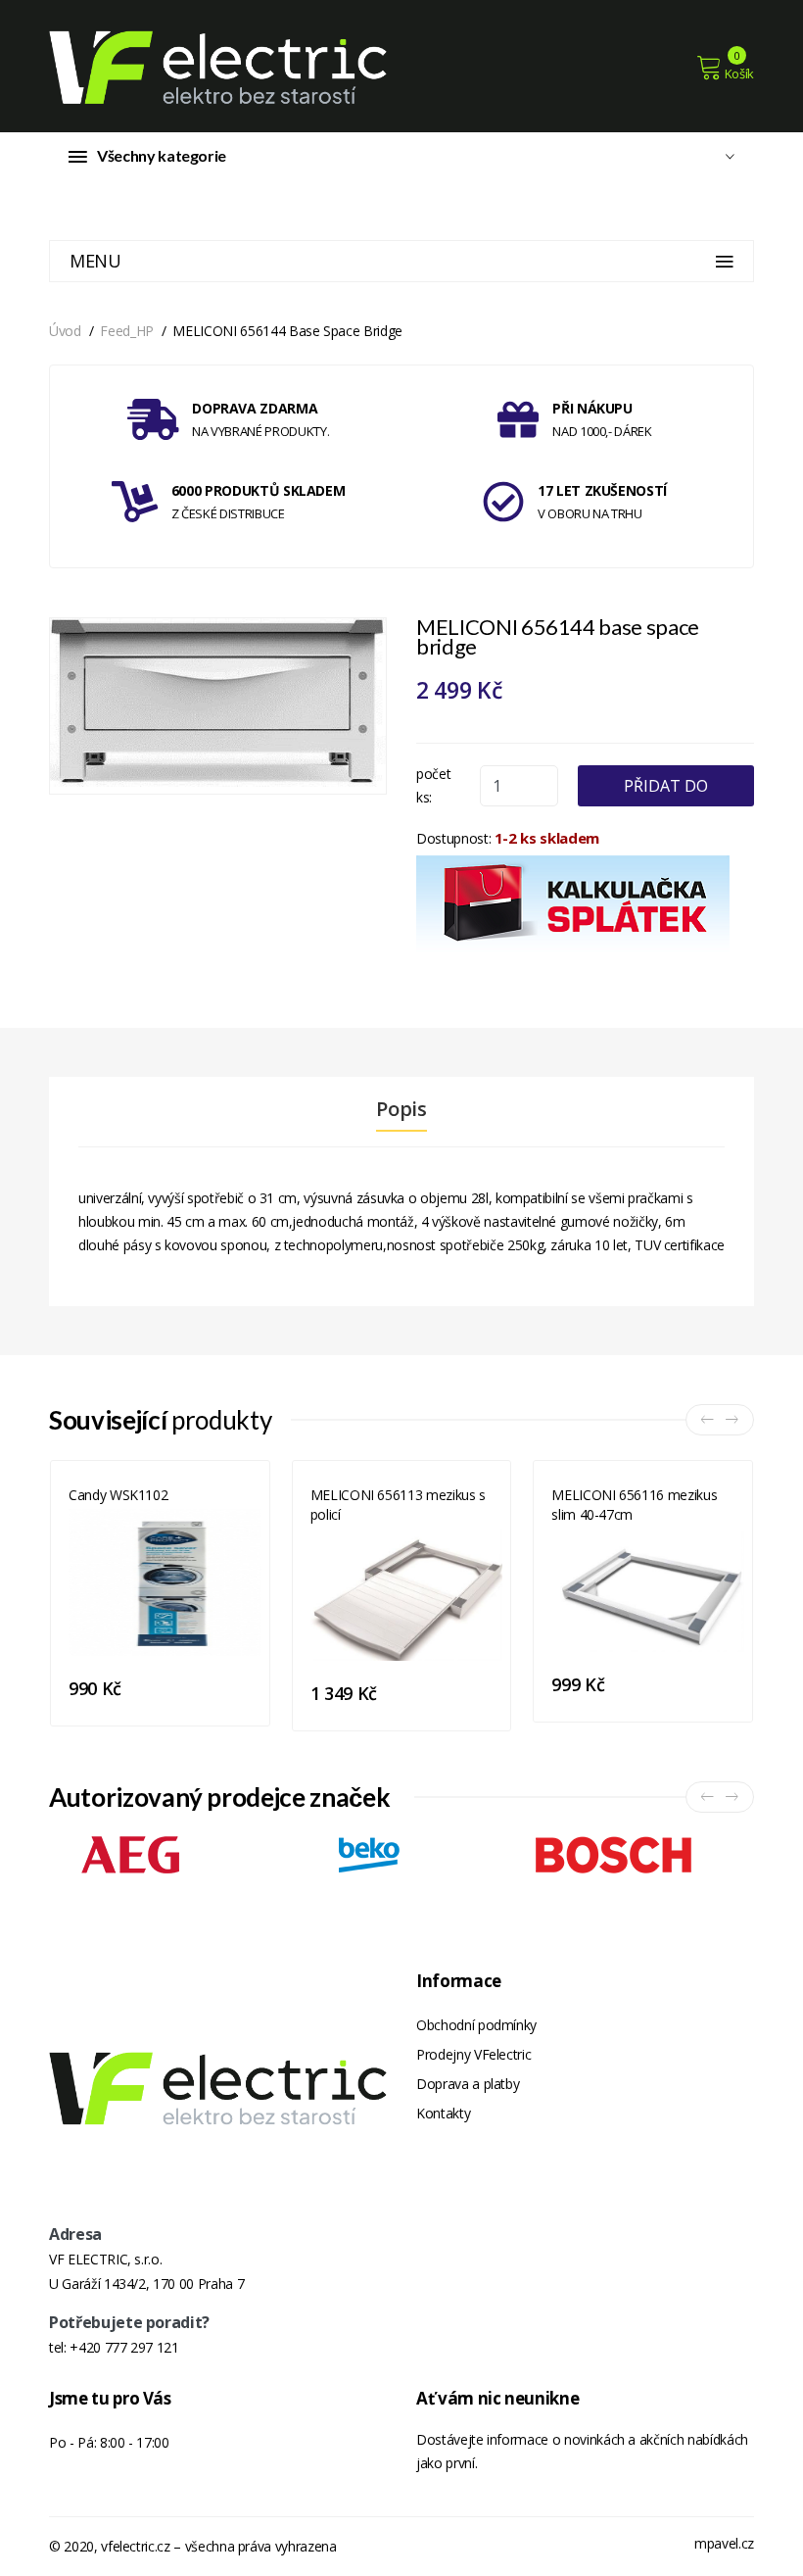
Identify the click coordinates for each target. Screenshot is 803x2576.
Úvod (65, 331)
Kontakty (443, 2113)
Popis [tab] (401, 1109)
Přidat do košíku (666, 791)
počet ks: (433, 785)
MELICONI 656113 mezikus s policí (398, 1505)
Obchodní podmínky (476, 2025)
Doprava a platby (468, 2084)
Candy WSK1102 (118, 1495)
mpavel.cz (724, 2543)
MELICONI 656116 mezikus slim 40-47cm (634, 1505)
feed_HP (127, 331)
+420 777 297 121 (124, 2347)
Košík (739, 73)
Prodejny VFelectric (473, 2054)
